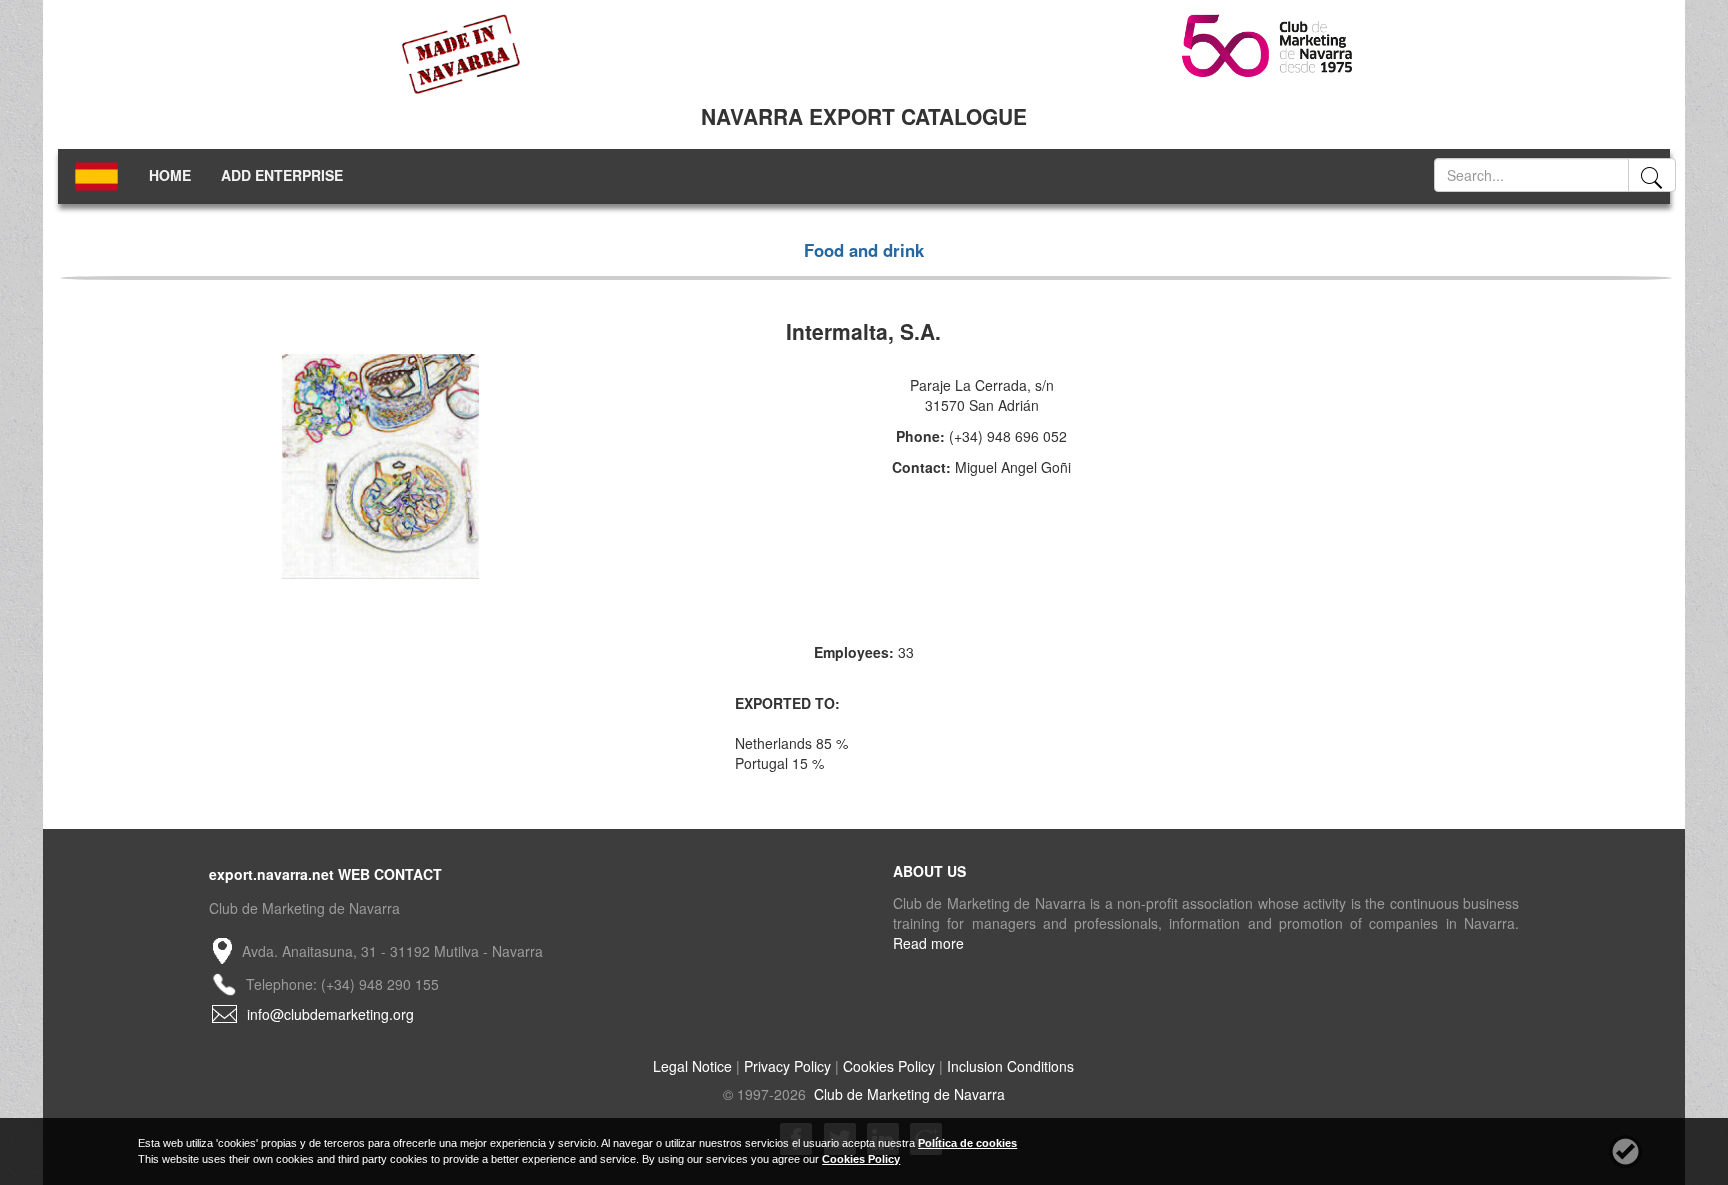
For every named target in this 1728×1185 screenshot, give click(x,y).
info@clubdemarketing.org (330, 1014)
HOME (170, 175)
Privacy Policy (787, 1066)
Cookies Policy (889, 1066)
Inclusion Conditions (1010, 1066)
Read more (928, 943)
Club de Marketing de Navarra (907, 1094)
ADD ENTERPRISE (282, 175)
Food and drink (864, 250)
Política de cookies (967, 1143)
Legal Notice (692, 1066)
